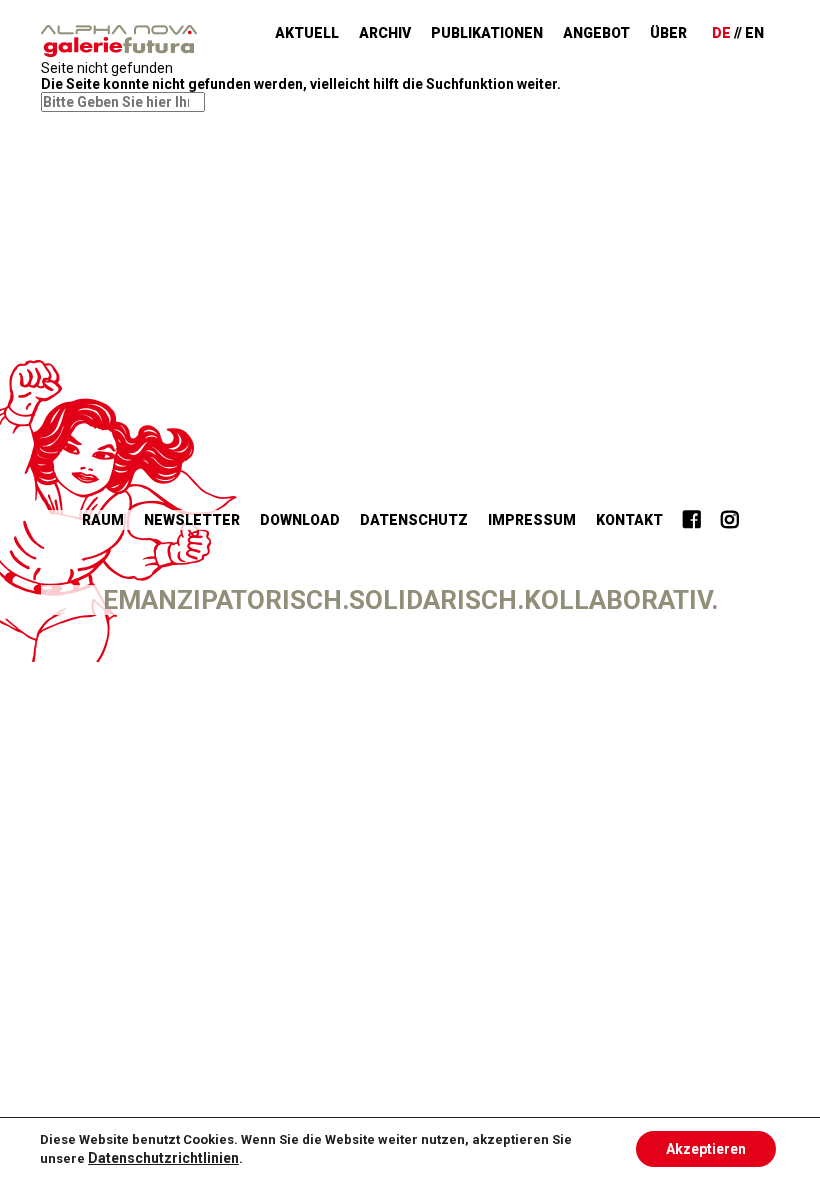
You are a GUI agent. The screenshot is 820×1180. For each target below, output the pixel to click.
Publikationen (487, 33)
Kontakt (629, 520)
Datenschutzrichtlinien (163, 1158)
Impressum (532, 520)
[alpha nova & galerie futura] (119, 41)
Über (668, 33)
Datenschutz (414, 520)
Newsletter (192, 520)
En (754, 33)
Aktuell (307, 33)
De (721, 33)
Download (300, 520)
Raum (103, 520)
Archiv (385, 33)
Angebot (596, 33)
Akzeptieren (706, 1149)
